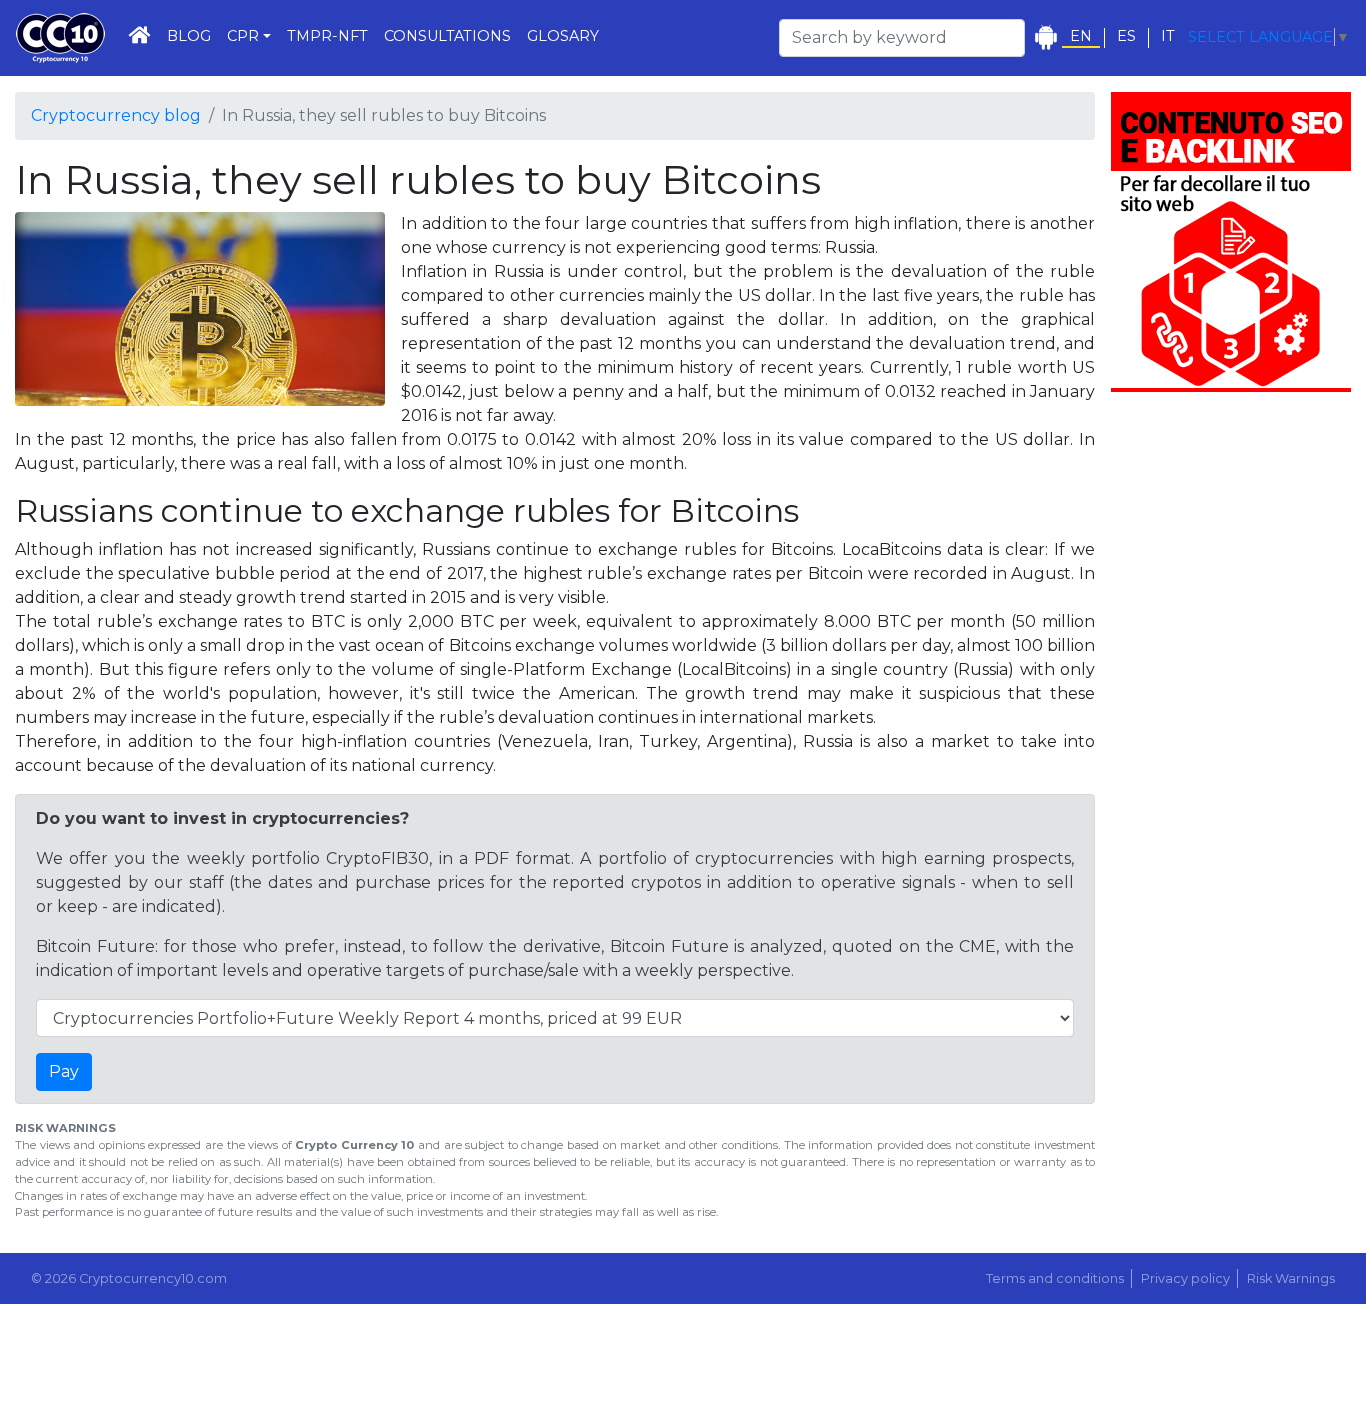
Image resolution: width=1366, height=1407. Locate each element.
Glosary (563, 36)
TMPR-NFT (327, 36)
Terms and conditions (1055, 1278)
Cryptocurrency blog (116, 115)
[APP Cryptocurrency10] (1045, 37)
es (1126, 36)
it (1168, 36)
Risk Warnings (1291, 1278)
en (1081, 36)
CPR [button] (243, 36)
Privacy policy (1185, 1278)
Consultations (447, 36)
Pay (64, 1071)
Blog (189, 36)
